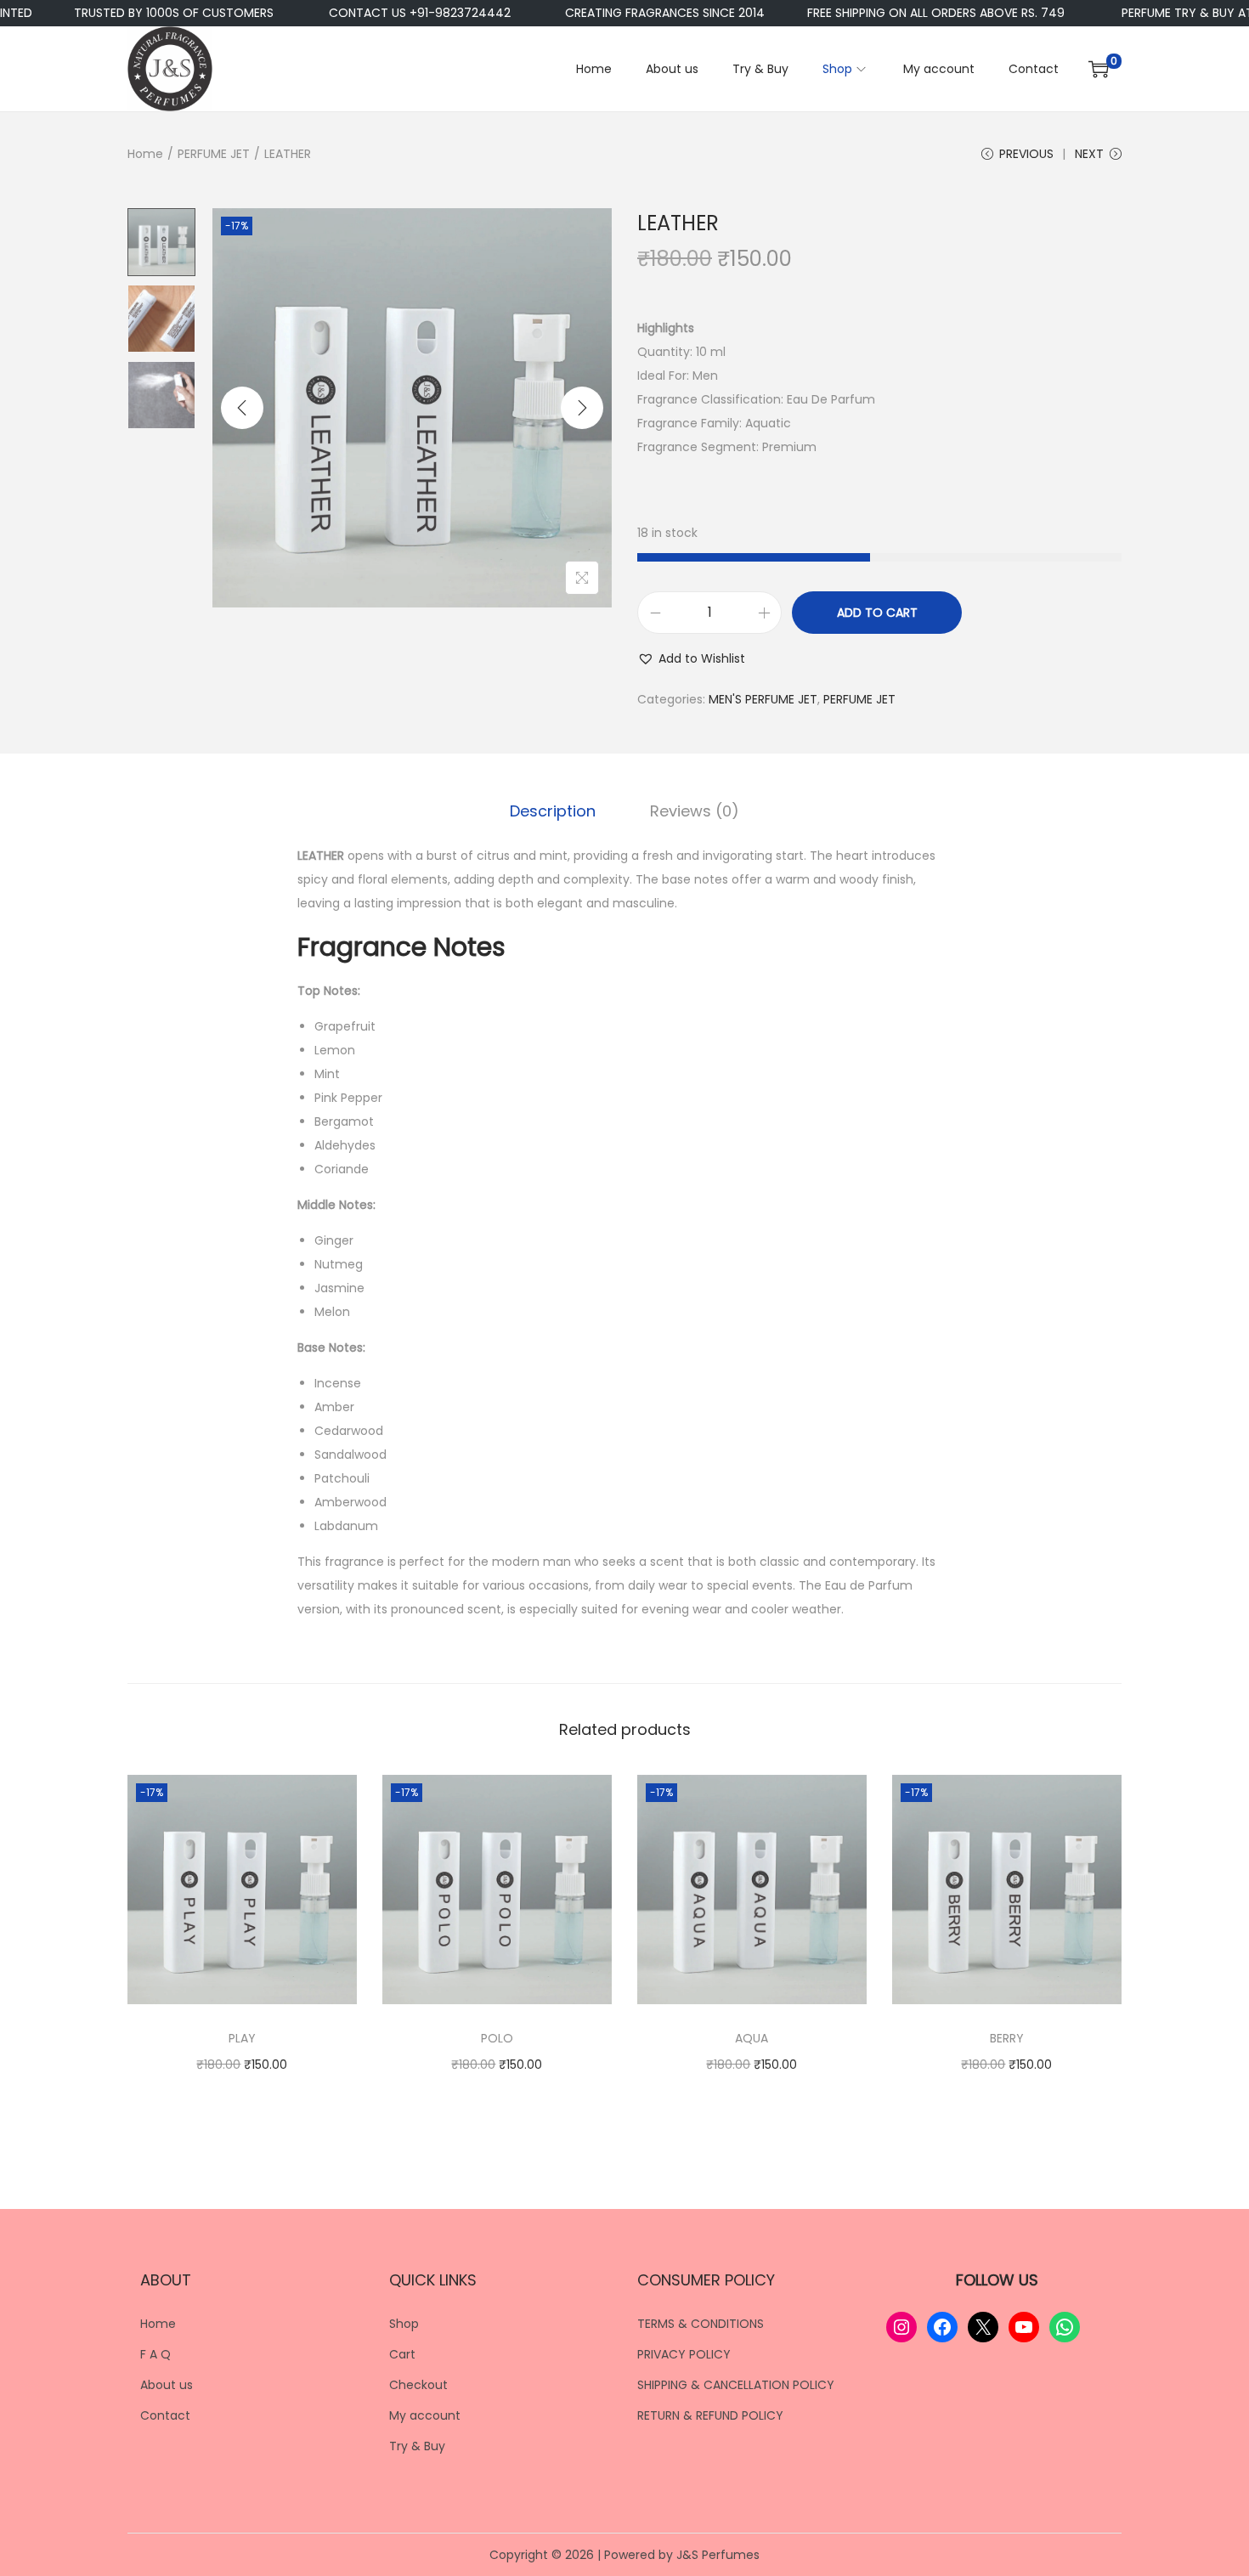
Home (145, 154)
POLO (497, 2038)
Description (553, 811)
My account (425, 2415)
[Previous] (242, 408)
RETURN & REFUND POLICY (710, 2415)
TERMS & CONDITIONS (701, 2324)
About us (167, 2385)
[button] (691, 658)
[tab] (553, 811)
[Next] (582, 408)
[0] (1099, 69)
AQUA (752, 2038)
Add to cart (877, 613)
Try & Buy (417, 2446)
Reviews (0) (695, 811)
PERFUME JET (214, 154)
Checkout (418, 2385)
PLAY (242, 2038)
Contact (165, 2415)
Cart (402, 2354)
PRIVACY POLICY (684, 2354)
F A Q (155, 2354)
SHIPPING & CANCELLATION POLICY (736, 2385)
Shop (404, 2324)
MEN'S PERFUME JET (763, 699)
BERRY (1007, 2038)
